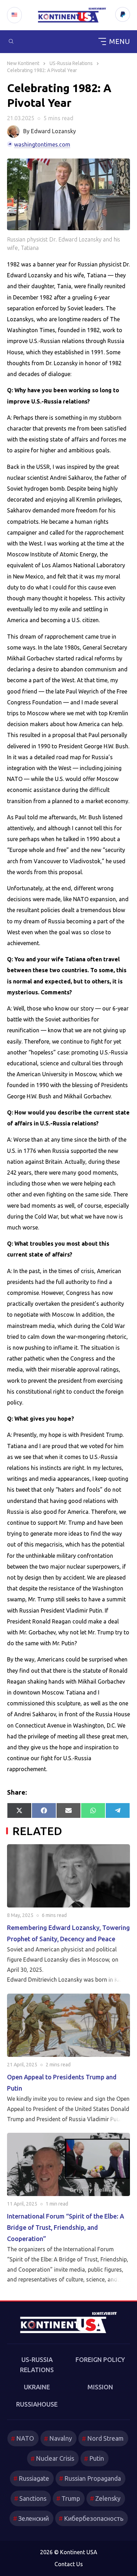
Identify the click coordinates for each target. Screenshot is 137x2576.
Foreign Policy (100, 2359)
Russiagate (34, 2478)
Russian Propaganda (93, 2478)
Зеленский (34, 2518)
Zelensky (108, 2498)
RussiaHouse (37, 2404)
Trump (71, 2498)
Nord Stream (105, 2438)
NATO (25, 2438)
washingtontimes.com (42, 144)
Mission (100, 2387)
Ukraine (37, 2387)
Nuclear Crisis (55, 2458)
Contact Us (69, 2564)
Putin (97, 2458)
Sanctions (33, 2498)
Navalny (61, 2438)
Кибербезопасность (94, 2518)
